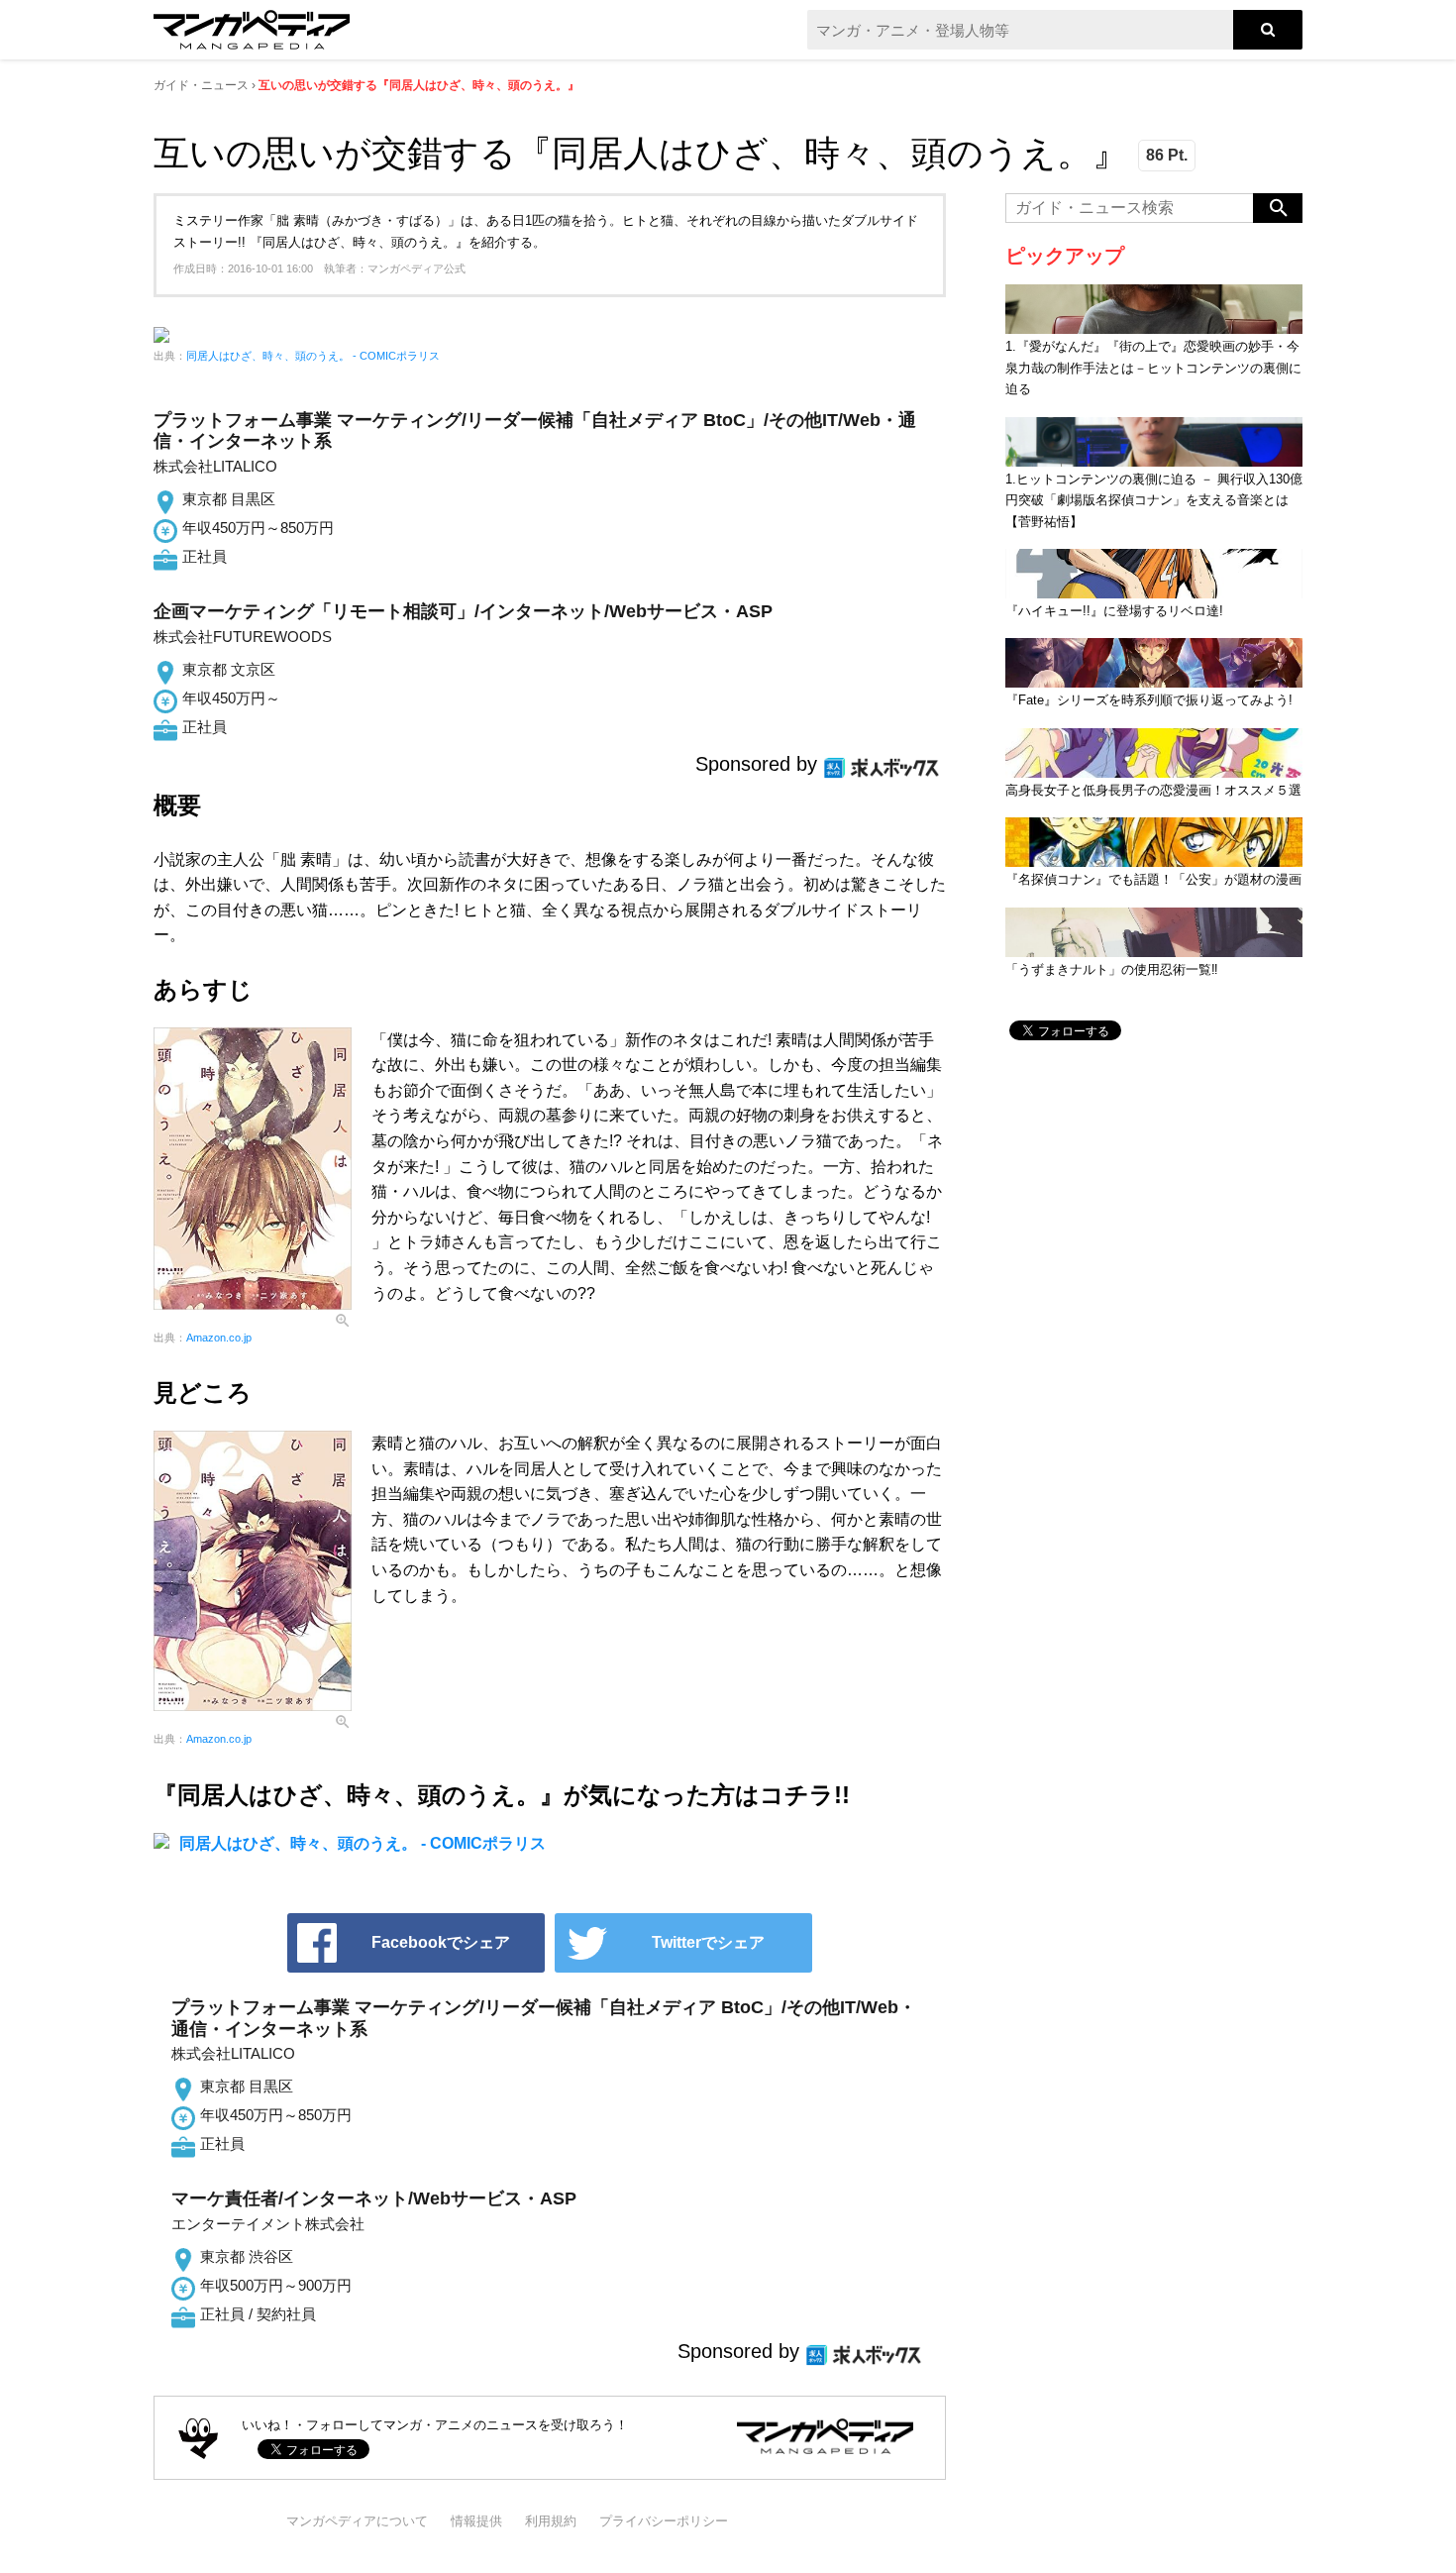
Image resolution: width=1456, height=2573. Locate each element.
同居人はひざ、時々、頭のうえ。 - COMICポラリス (313, 356)
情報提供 (476, 2521)
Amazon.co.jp (219, 1338)
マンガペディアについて (357, 2521)
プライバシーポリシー (664, 2521)
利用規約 (551, 2521)
